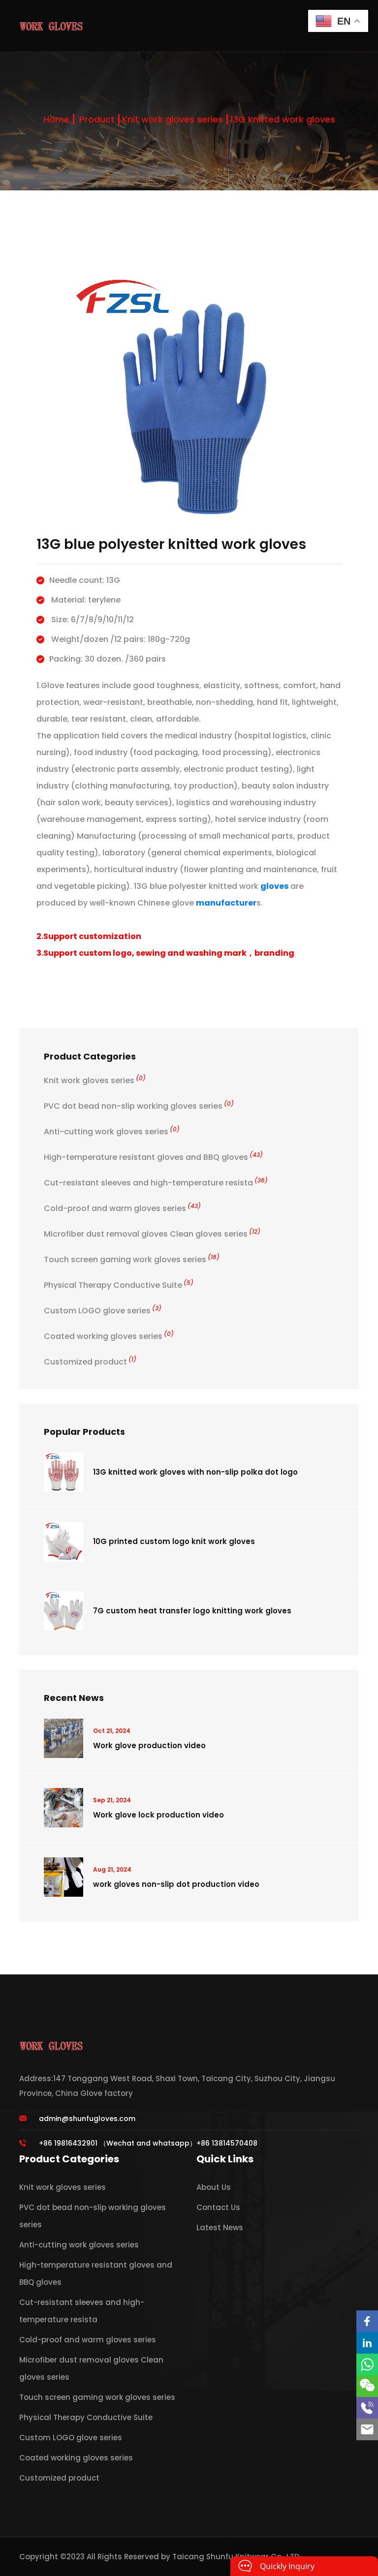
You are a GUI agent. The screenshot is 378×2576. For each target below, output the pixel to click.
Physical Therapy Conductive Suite (119, 1285)
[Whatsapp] (367, 2364)
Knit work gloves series (173, 119)
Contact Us (218, 2207)
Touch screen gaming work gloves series (132, 1259)
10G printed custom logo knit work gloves (174, 1541)
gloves (274, 886)
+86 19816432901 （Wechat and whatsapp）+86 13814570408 (148, 2143)
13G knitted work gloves (283, 119)
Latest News (220, 2227)
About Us (214, 2187)
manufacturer (226, 903)
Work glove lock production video (158, 1815)
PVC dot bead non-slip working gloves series (139, 1106)
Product (97, 119)
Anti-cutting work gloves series (112, 1132)
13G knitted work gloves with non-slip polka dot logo (195, 1472)
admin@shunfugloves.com (87, 2119)
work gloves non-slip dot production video (176, 1884)
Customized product (90, 1362)
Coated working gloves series (109, 1336)
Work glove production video (149, 1745)
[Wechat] (367, 2386)
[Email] (367, 2429)
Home (56, 119)
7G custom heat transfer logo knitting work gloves (192, 1611)
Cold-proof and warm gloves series (122, 1208)
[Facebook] (367, 2321)
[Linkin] (367, 2343)
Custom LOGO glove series (103, 1311)
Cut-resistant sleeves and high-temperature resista (156, 1183)
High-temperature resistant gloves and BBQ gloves (153, 1157)
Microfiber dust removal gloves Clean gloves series (152, 1234)
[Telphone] (367, 2408)
